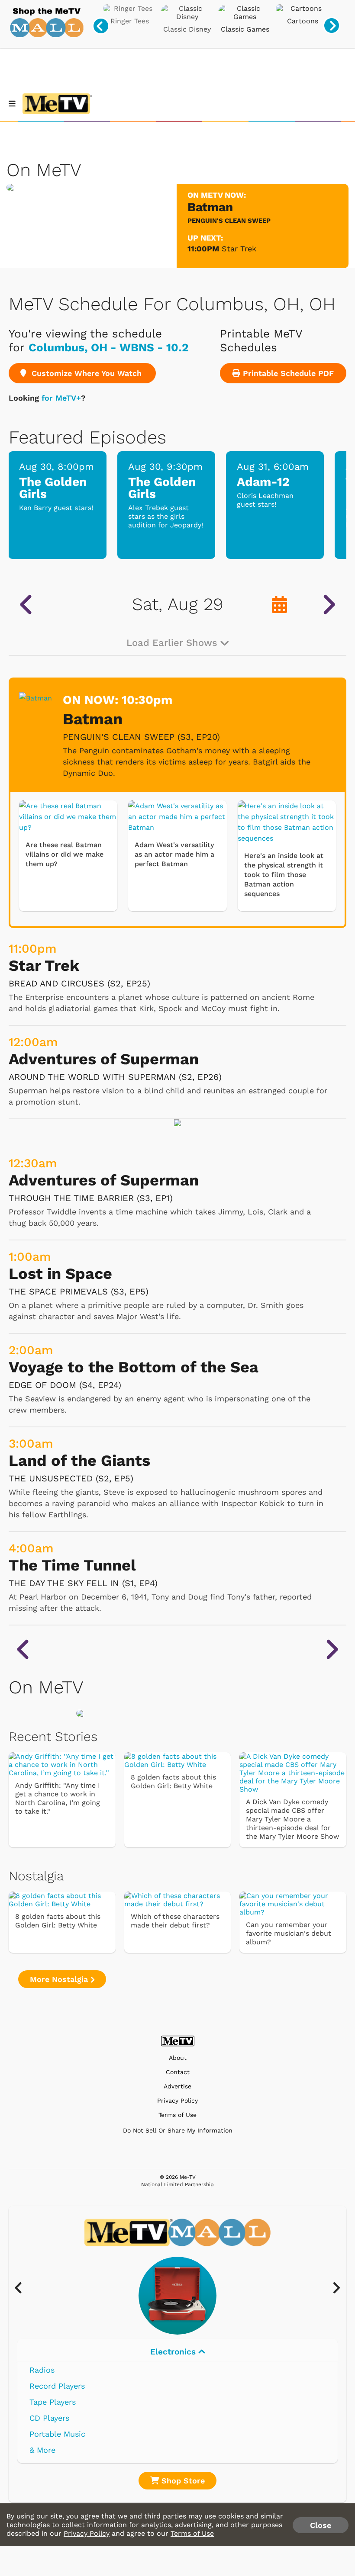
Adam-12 (263, 482)
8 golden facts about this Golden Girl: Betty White (173, 1781)
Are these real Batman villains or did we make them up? (65, 854)
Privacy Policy (177, 2101)
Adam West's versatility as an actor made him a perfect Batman (174, 854)
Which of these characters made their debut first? (175, 1921)
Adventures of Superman (104, 1059)
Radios (42, 2370)
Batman (93, 719)
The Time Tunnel (72, 1565)
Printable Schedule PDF (287, 373)
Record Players (57, 2386)
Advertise (177, 2086)
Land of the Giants (79, 1461)
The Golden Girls (53, 488)
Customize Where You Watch (85, 373)
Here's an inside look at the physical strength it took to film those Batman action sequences (284, 875)
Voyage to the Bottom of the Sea (134, 1367)
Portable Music (57, 2434)
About (178, 2058)
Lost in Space (60, 1274)
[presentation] (101, 26)
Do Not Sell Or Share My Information (178, 2130)
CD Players (49, 2418)
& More (42, 2450)
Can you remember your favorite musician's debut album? (289, 1933)
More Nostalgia (60, 1979)
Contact (178, 2072)
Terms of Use (177, 2115)
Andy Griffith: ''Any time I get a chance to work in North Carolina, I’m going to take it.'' (58, 1798)
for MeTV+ (61, 398)
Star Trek (239, 249)
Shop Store (182, 2481)
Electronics (174, 2352)
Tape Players (53, 2402)
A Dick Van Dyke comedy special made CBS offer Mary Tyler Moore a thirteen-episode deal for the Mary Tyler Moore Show (292, 1819)
